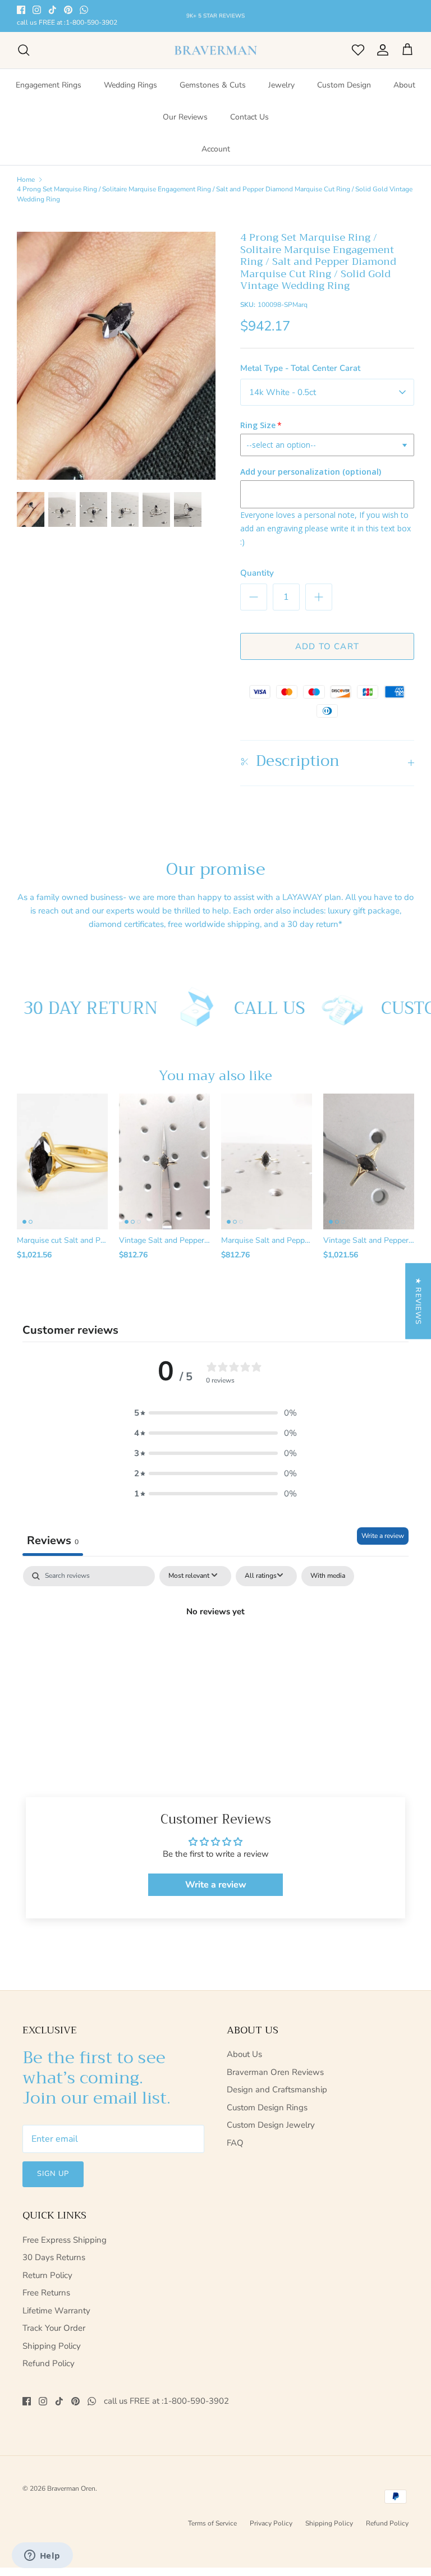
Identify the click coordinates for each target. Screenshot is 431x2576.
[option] (116, 356)
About (404, 85)
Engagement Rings (49, 85)
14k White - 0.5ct (283, 392)
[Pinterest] (68, 10)
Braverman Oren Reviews (275, 2072)
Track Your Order (54, 2328)
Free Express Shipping (65, 2240)
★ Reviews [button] (418, 1301)
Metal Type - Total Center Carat (300, 368)
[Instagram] (37, 10)
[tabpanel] (215, 1649)
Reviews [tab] (53, 1540)
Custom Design (344, 85)
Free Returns (46, 2293)
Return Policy (47, 2275)
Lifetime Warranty (56, 2311)
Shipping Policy (52, 2346)
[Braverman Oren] (216, 50)
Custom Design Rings (267, 2107)
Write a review (383, 1536)
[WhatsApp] (84, 10)
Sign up (53, 2174)
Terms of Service (212, 2523)
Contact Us (249, 117)
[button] (215, 1413)
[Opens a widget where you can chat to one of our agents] (42, 2556)
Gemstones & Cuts (213, 85)
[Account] (380, 50)
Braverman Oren (71, 2488)
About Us (244, 2054)
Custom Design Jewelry (271, 2125)
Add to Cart (327, 646)
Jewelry (281, 85)
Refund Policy (49, 2363)
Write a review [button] (216, 1885)
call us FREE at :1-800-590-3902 (67, 23)
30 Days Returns (54, 2257)
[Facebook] (21, 10)
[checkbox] (328, 1576)
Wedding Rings (130, 85)
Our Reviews (185, 117)
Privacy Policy (271, 2523)
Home (26, 179)
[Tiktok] (52, 10)
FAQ (235, 2143)
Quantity (257, 573)
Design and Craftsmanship (277, 2090)
